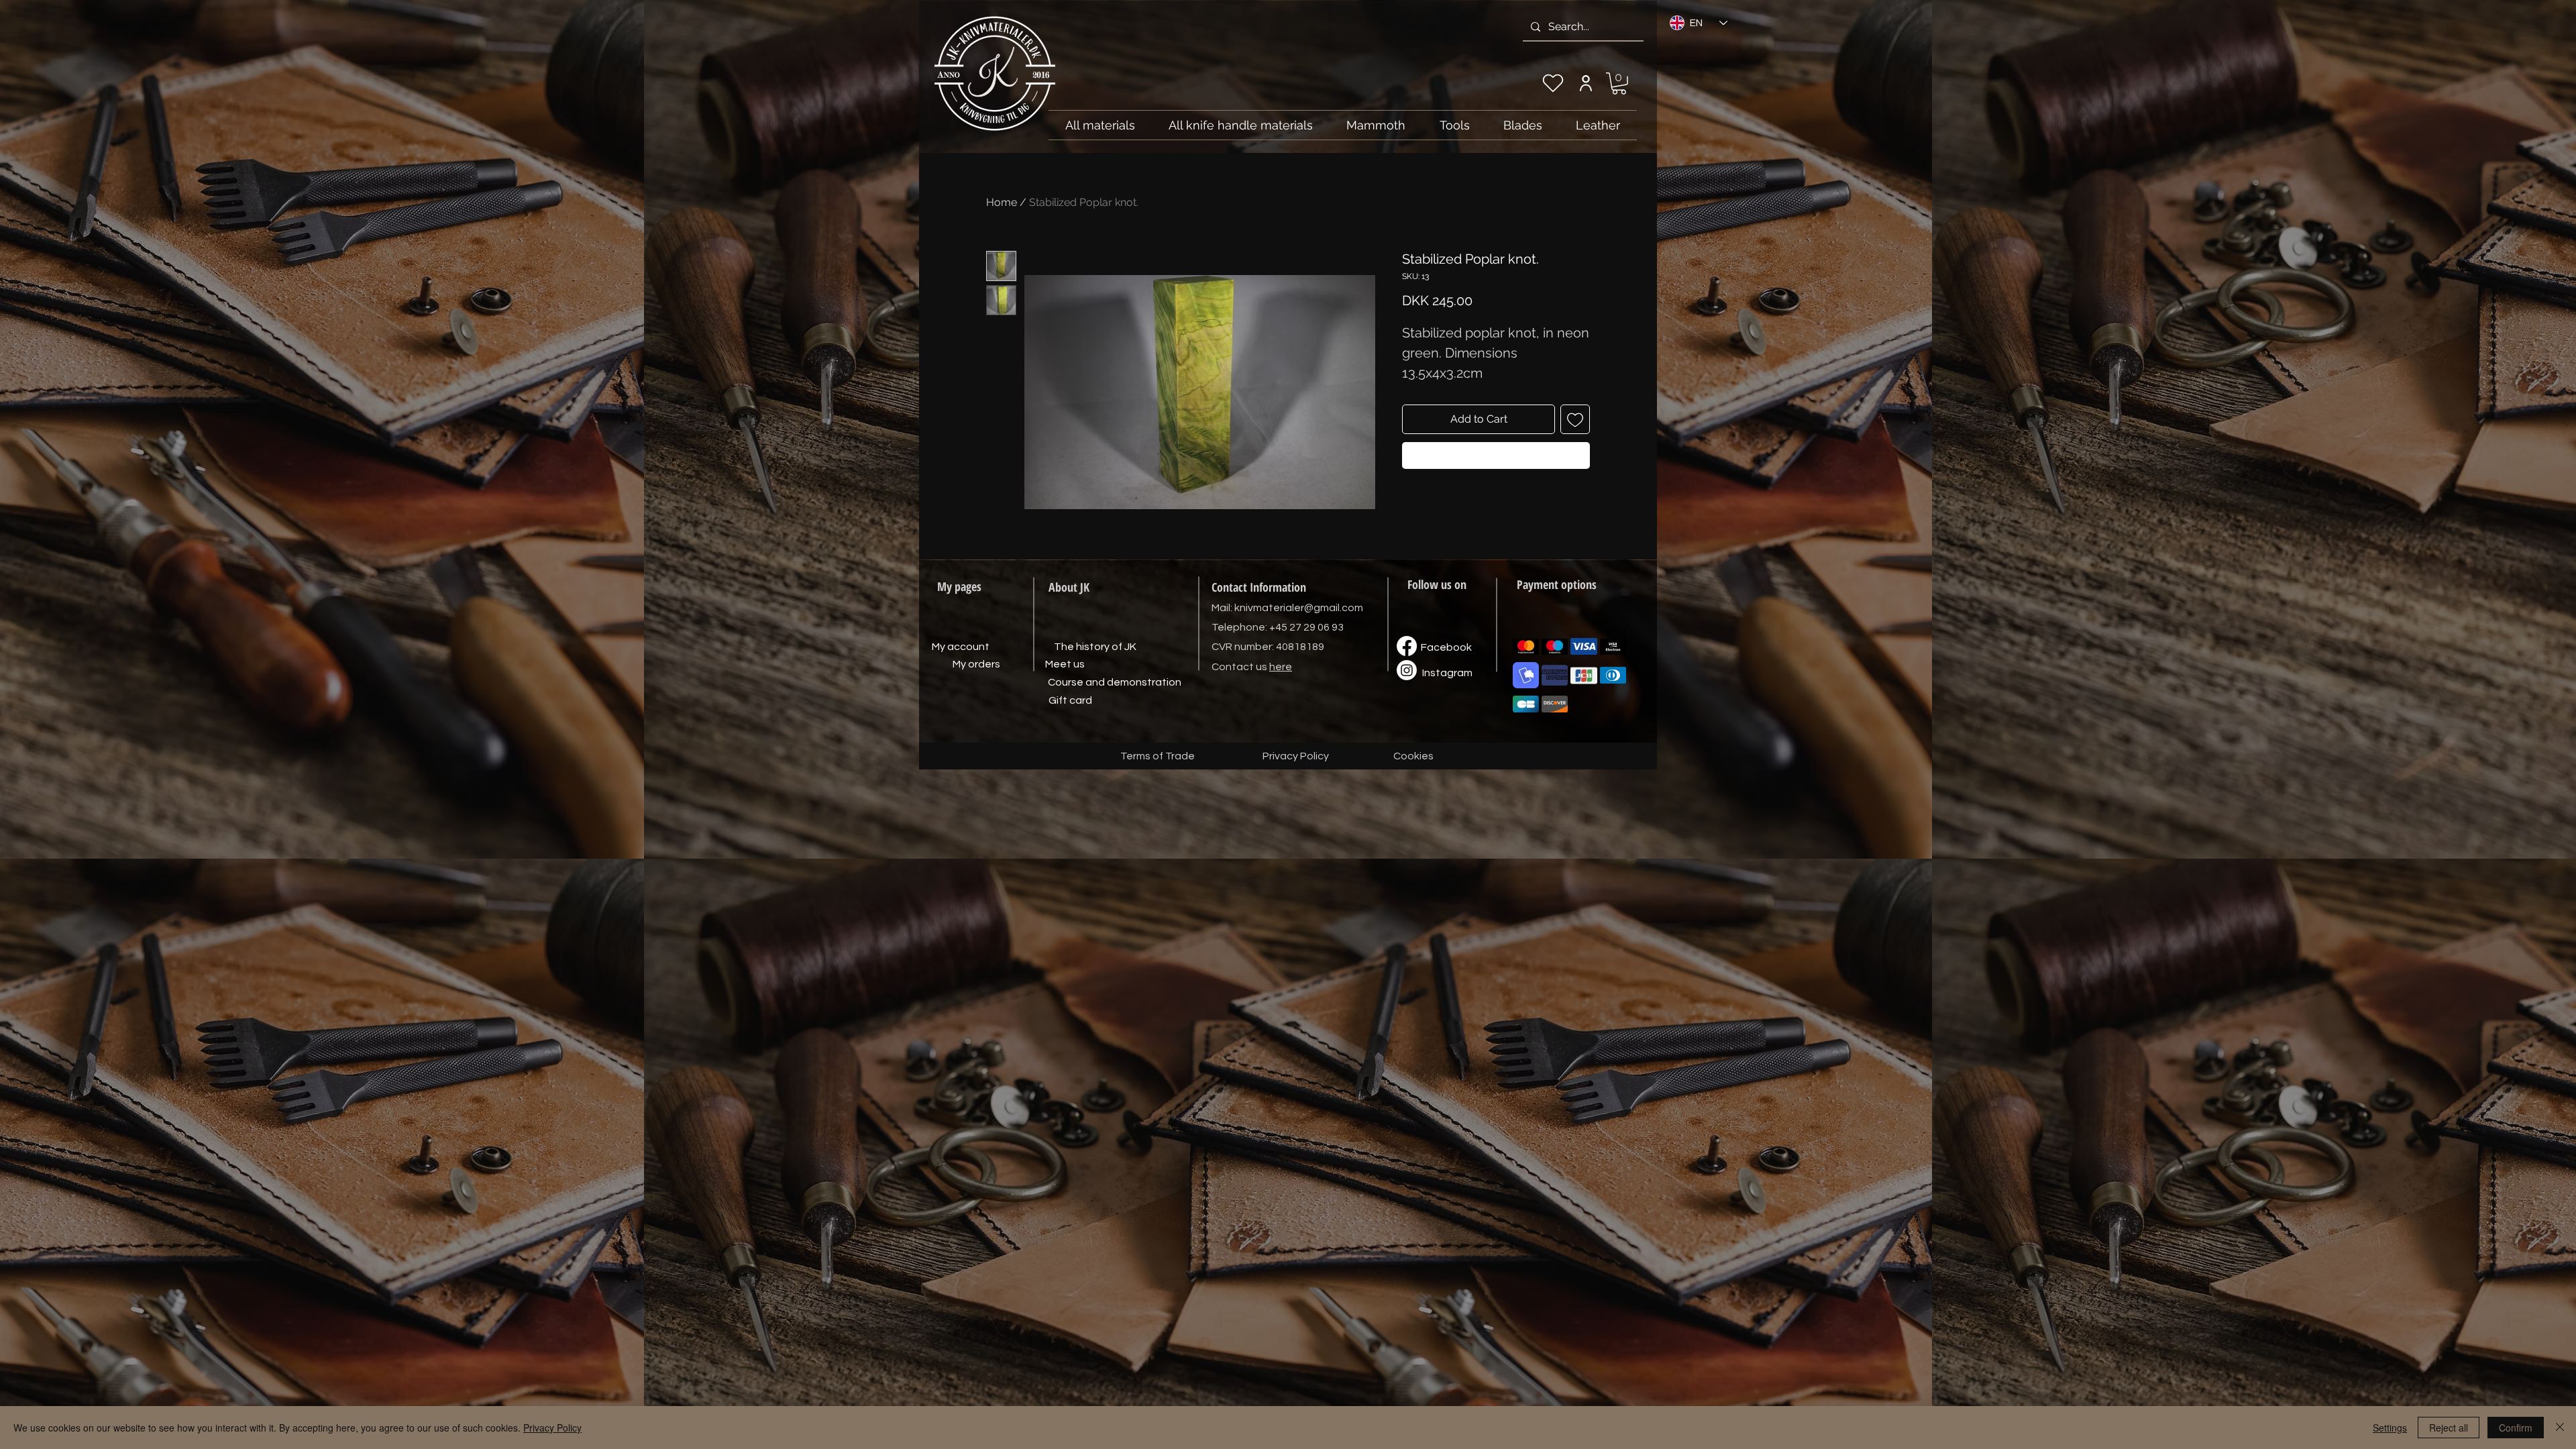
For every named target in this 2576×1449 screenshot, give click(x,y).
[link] (1619, 84)
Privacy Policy (552, 1428)
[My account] (1586, 83)
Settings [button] (2390, 1428)
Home (1002, 202)
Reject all (2449, 1428)
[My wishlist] (1553, 83)
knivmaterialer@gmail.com (1299, 608)
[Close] (2560, 1428)
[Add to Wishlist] (1575, 419)
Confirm (2516, 1428)
